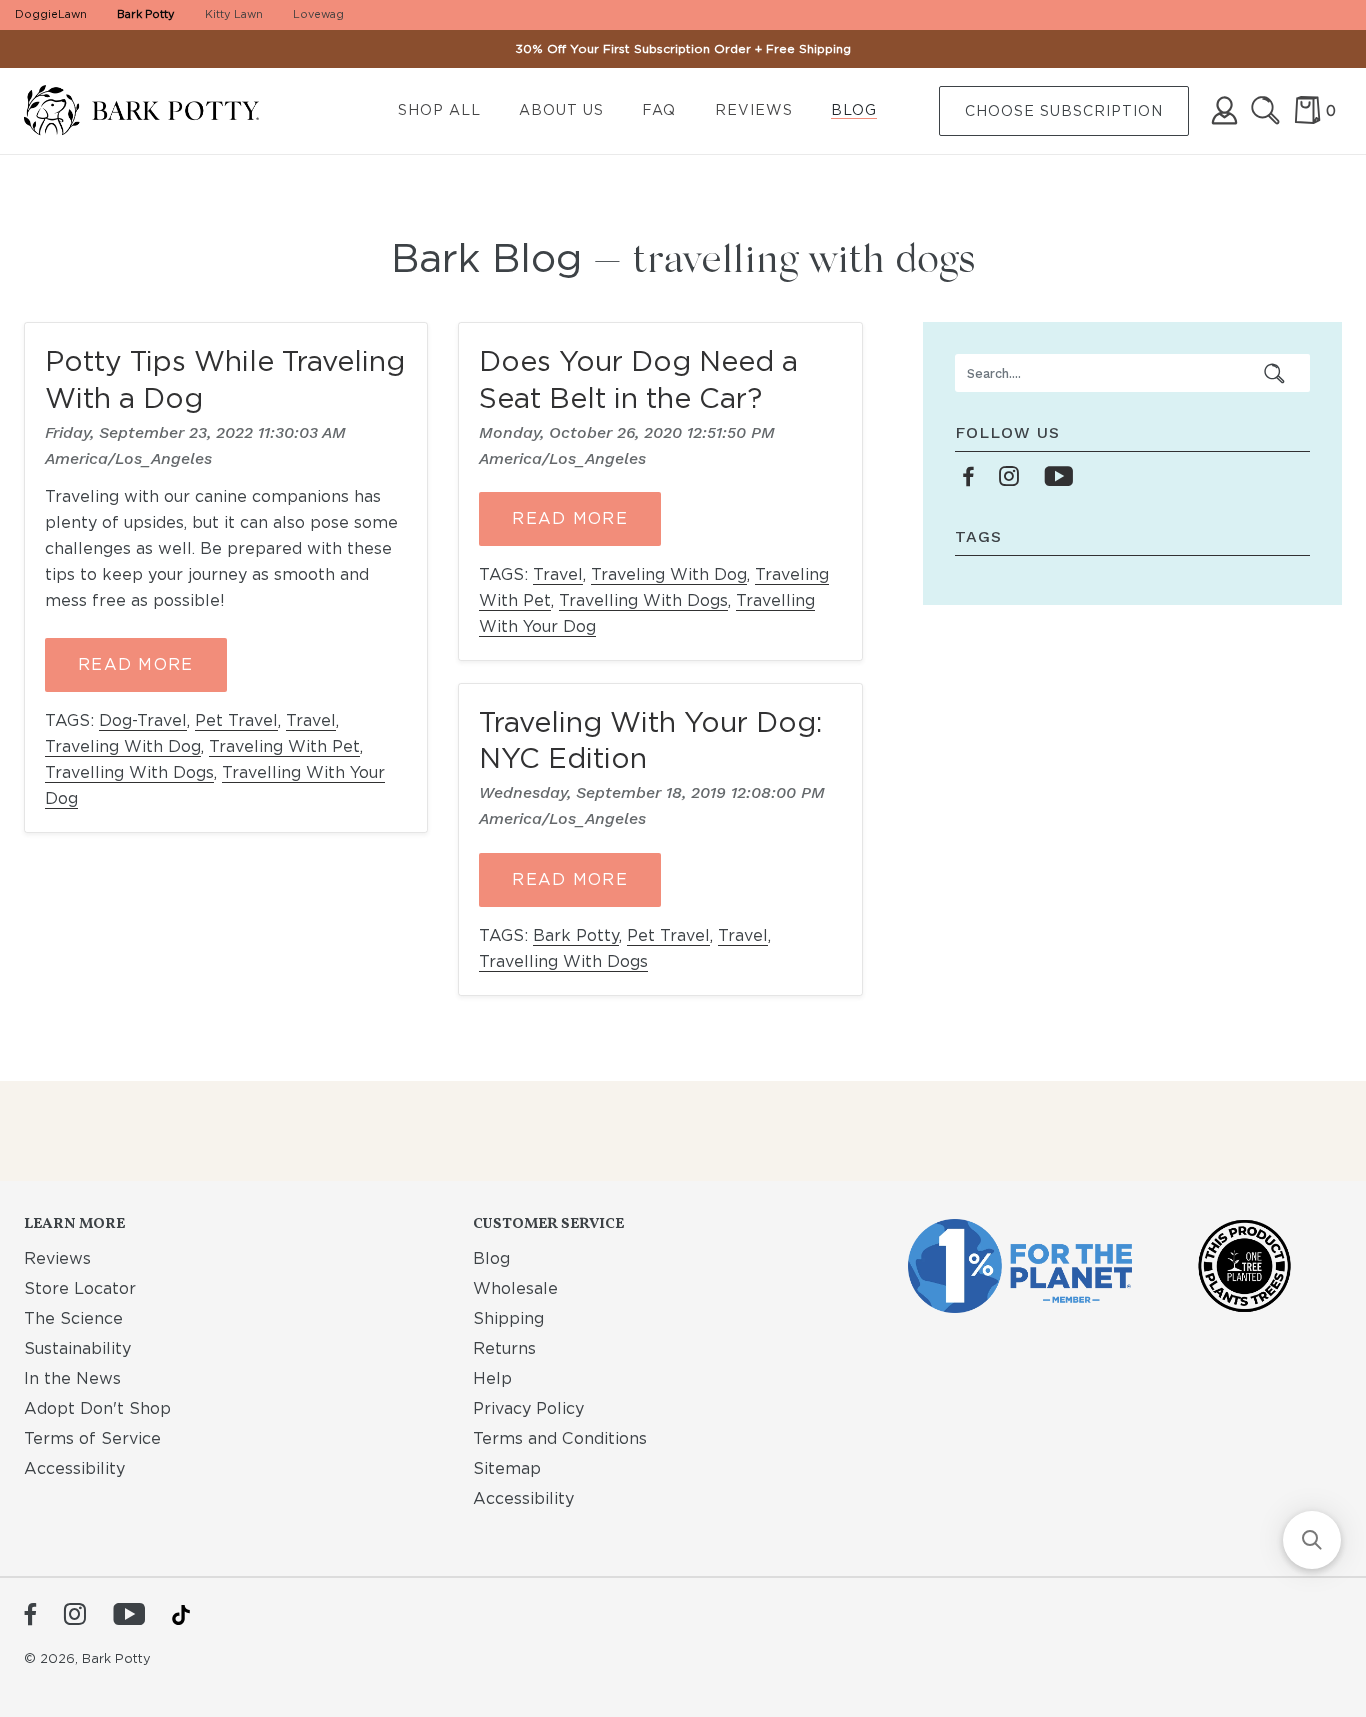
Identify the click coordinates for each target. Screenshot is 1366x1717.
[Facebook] (30, 1616)
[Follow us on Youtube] (1058, 477)
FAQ (659, 110)
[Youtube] (129, 1616)
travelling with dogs (129, 772)
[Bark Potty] (157, 111)
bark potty (576, 935)
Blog (854, 110)
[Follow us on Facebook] (969, 477)
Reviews (754, 110)
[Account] (1224, 110)
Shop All (439, 110)
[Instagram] (74, 1616)
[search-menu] (1275, 373)
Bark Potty (146, 14)
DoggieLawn (51, 14)
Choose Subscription (1064, 111)
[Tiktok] (181, 1615)
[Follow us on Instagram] (1009, 477)
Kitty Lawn (234, 14)
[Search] (1265, 110)
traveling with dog (123, 746)
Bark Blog (486, 258)
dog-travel (143, 720)
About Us (561, 110)
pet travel (236, 720)
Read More (136, 664)
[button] (1312, 1540)
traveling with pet (284, 746)
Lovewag (318, 14)
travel (311, 720)
